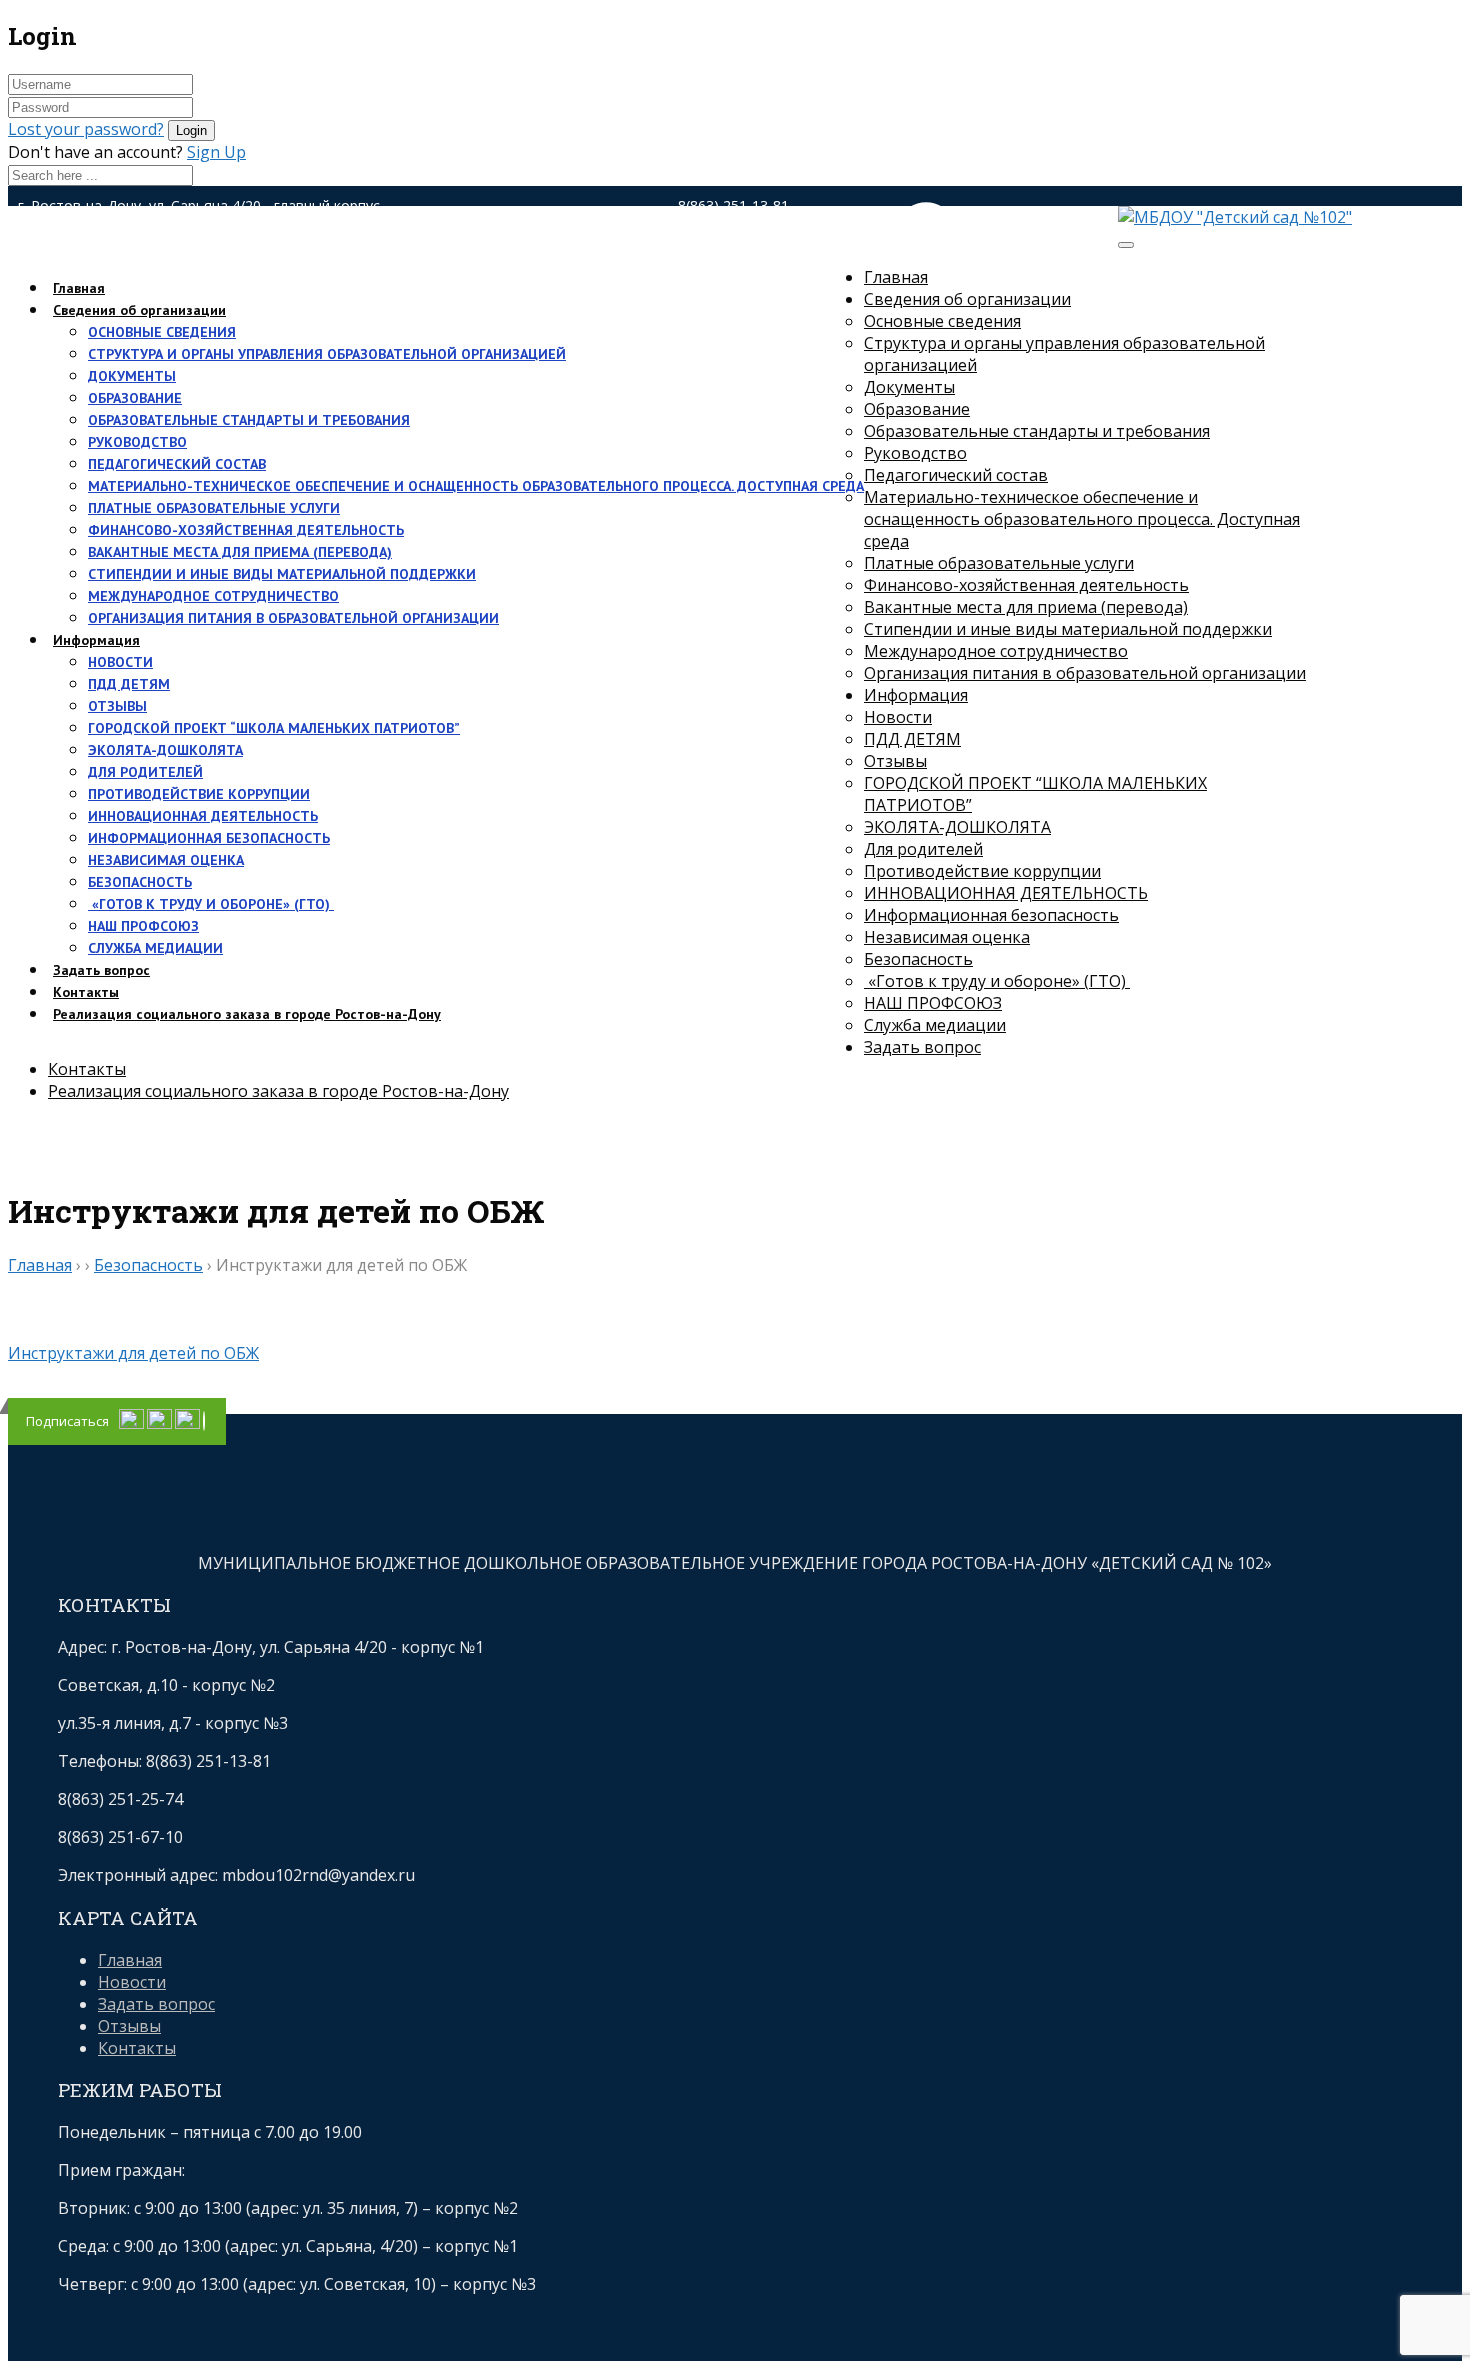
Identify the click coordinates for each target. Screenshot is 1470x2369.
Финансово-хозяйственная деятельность (246, 530)
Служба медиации (155, 948)
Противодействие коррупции (199, 794)
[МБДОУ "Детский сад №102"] (1235, 217)
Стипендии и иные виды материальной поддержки (282, 574)
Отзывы (117, 706)
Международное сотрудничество (213, 596)
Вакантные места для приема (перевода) (240, 552)
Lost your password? (86, 129)
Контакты (87, 1069)
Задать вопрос (922, 1047)
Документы (132, 376)
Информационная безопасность (209, 838)
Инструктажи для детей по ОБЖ (133, 1353)
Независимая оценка (166, 860)
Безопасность (140, 882)
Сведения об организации (139, 310)
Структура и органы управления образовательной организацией (327, 354)
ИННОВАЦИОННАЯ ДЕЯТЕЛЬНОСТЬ (203, 816)
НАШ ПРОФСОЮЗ (143, 926)
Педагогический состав (177, 464)
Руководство (137, 442)
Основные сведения (162, 332)
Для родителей (145, 772)
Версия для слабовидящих (971, 251)
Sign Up (216, 152)
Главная (896, 277)
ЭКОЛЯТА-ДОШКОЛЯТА (165, 750)
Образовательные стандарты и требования (249, 420)
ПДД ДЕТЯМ (129, 684)
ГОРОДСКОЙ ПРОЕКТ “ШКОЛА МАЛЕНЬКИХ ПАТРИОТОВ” (274, 728)
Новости (120, 662)
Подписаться (67, 1421)
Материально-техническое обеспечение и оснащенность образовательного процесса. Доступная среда (476, 486)
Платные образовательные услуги (214, 508)
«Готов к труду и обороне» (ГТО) (211, 904)
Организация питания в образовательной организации (293, 618)
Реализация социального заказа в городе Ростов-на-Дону (247, 1014)
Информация (96, 640)
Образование (135, 398)
